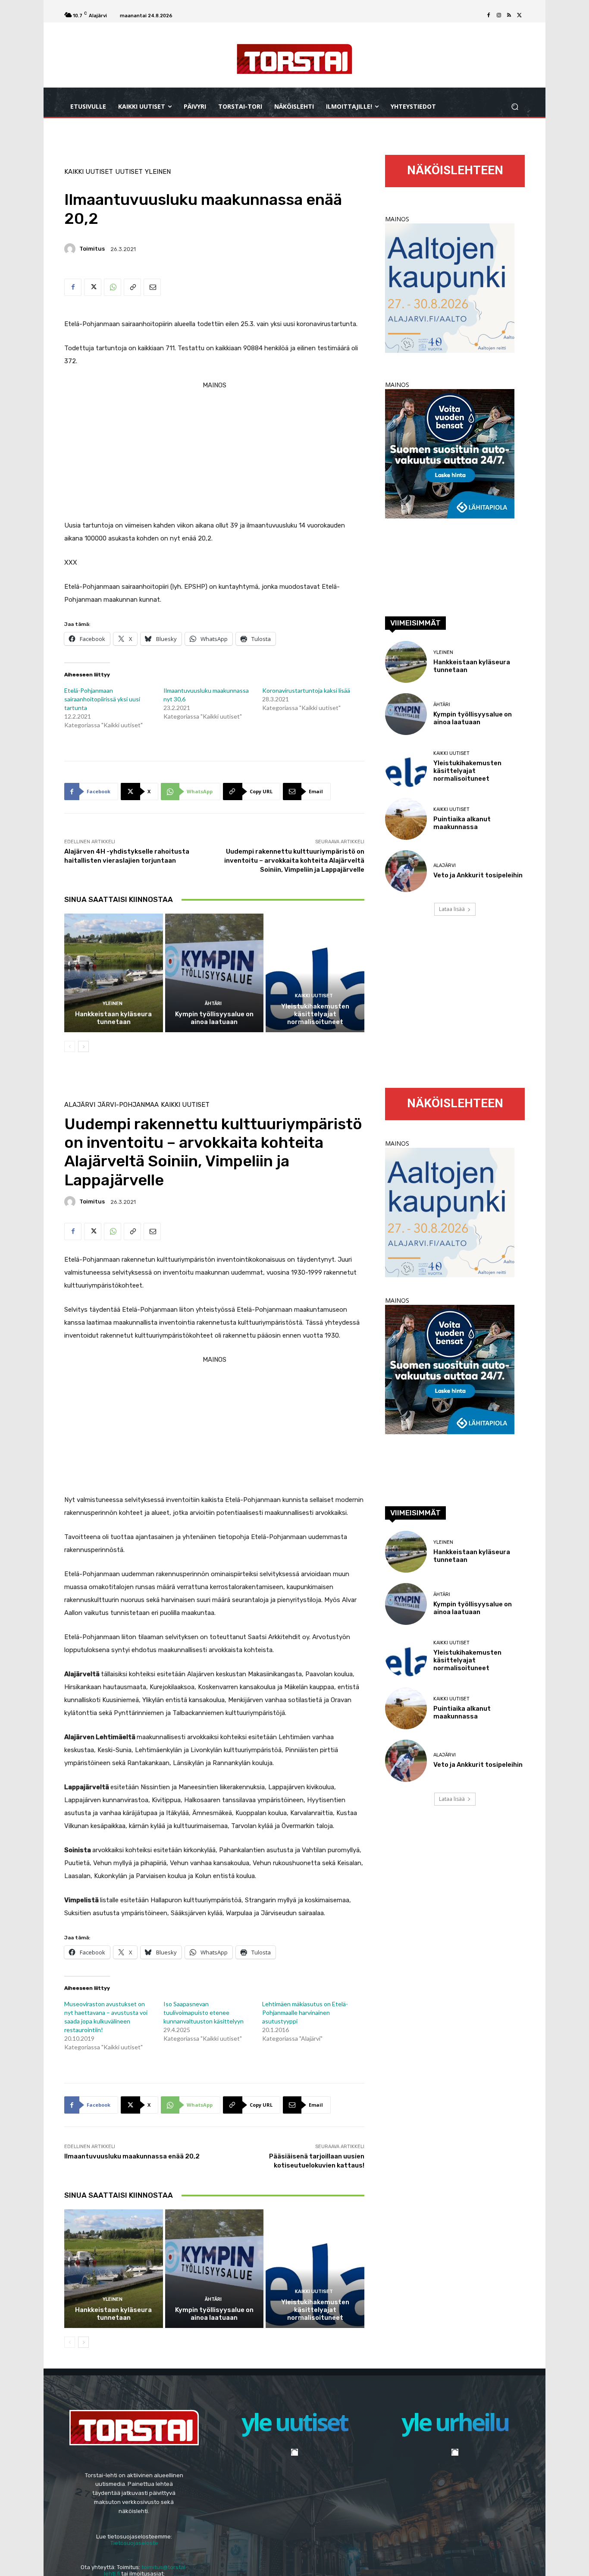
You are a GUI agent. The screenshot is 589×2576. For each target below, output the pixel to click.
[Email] (152, 287)
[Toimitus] (71, 249)
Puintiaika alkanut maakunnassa (462, 823)
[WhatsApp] (113, 287)
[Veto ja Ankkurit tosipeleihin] (406, 871)
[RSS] (509, 16)
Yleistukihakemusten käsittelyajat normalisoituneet (315, 1014)
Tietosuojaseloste (134, 2543)
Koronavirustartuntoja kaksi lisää (306, 690)
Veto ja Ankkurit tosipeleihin (478, 875)
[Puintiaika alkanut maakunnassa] (406, 819)
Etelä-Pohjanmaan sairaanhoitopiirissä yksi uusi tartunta (102, 699)
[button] (515, 107)
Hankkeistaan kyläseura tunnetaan (113, 1018)
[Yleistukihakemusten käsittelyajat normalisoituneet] (315, 973)
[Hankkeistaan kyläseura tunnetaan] (114, 973)
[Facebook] (489, 16)
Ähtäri (213, 1004)
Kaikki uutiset (89, 172)
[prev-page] (70, 1046)
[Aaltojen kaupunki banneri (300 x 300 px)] (450, 350)
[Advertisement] (214, 452)
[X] (520, 16)
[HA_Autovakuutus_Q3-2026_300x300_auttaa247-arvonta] (450, 516)
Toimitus (92, 249)
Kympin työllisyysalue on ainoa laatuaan (214, 1018)
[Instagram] (499, 16)
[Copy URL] (132, 287)
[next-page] (83, 1046)
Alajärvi (445, 865)
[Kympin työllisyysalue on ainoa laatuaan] (215, 973)
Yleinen (158, 172)
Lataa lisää (452, 909)
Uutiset (129, 172)
